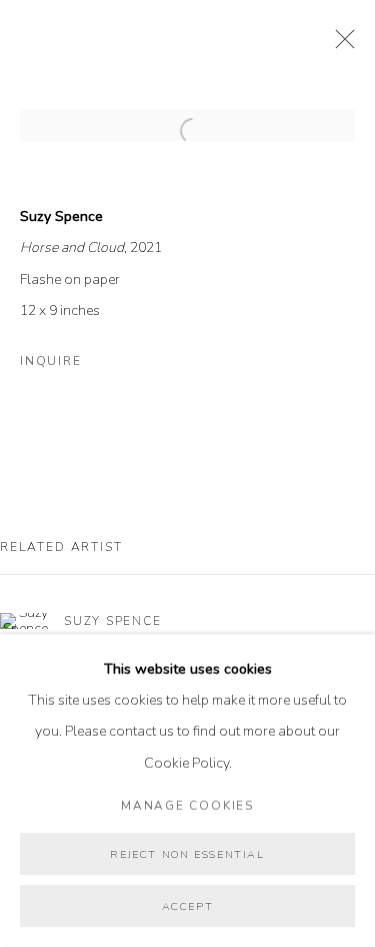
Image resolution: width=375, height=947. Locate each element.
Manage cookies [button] (187, 805)
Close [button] (340, 45)
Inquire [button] (50, 361)
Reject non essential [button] (187, 854)
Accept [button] (188, 906)
